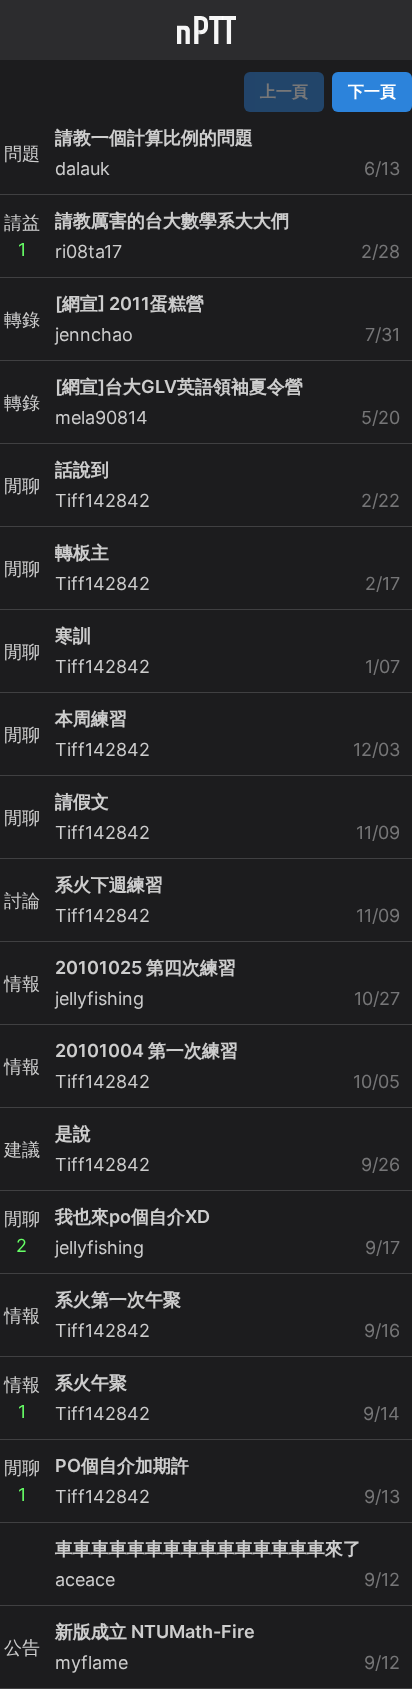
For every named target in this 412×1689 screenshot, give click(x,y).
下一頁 (372, 91)
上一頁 (284, 91)
